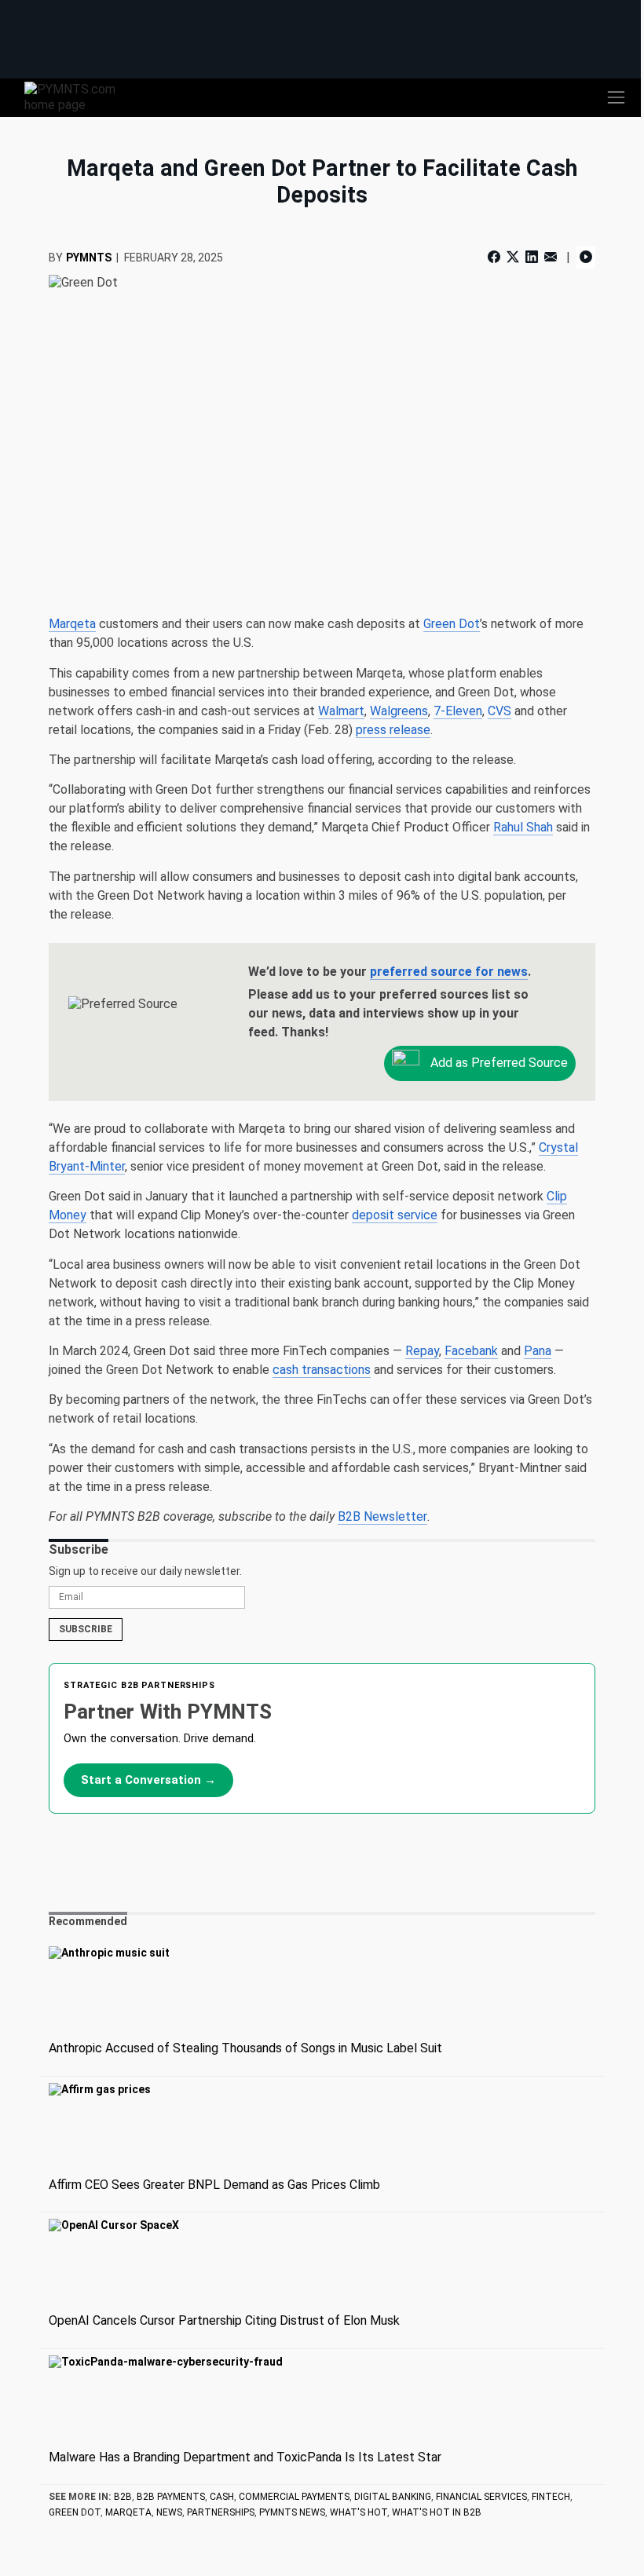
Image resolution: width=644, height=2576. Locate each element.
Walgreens (399, 711)
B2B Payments (171, 2497)
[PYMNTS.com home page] (79, 96)
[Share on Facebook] (496, 257)
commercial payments (294, 2497)
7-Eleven (458, 711)
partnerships (221, 2512)
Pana (538, 1351)
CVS (499, 711)
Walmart (341, 711)
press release (393, 730)
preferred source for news (449, 972)
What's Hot (359, 2512)
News (169, 2512)
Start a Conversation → (148, 1780)
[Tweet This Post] (513, 257)
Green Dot (452, 624)
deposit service (395, 1215)
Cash (222, 2497)
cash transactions (322, 1370)
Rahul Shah (523, 827)
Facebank (471, 1351)
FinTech (551, 2497)
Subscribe (86, 1629)
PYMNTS (89, 258)
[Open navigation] (616, 97)
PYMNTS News (292, 2512)
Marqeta (72, 624)
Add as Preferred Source (498, 1062)
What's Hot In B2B (437, 2512)
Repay (422, 1351)
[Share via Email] (551, 257)
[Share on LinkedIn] (532, 257)
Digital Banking (393, 2497)
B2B (123, 2497)
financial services (481, 2497)
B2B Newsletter (382, 1516)
